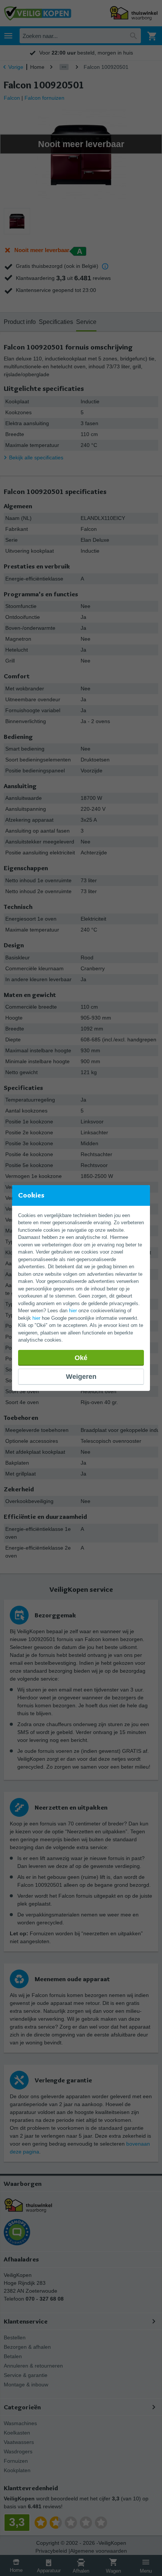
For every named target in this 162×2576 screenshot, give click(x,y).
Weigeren (81, 1377)
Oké (81, 1358)
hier (73, 1311)
